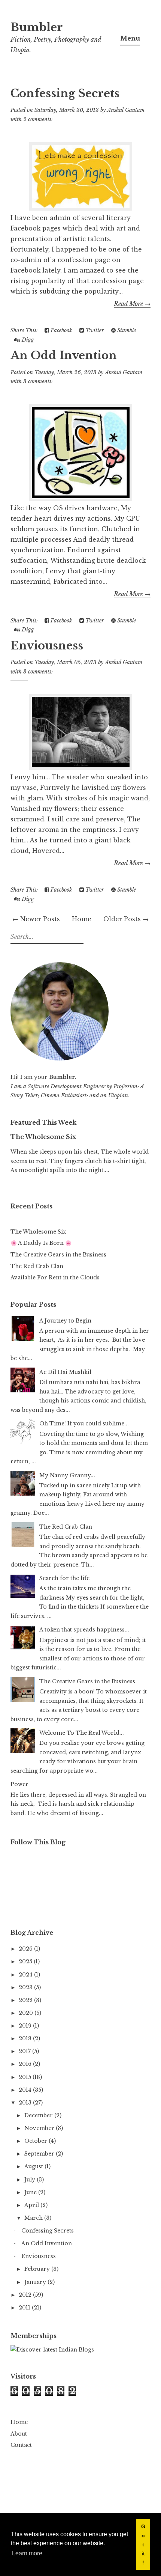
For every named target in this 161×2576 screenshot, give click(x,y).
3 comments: (38, 381)
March (34, 2218)
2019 (26, 2026)
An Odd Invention (64, 356)
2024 (26, 1975)
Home (82, 919)
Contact (21, 2445)
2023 (26, 1987)
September (40, 2154)
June (31, 2192)
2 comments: (38, 119)
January (36, 2282)
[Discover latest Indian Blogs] (52, 2350)
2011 (25, 2308)
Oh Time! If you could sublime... (84, 1424)
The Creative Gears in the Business (58, 1255)
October (37, 2141)
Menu (130, 38)
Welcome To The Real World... (82, 1733)
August (34, 2166)
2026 (26, 1949)
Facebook (60, 330)
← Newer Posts (36, 919)
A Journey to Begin (65, 1321)
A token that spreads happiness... (84, 1630)
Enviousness (47, 646)
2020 (27, 2013)
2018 (26, 2038)
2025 (26, 1961)
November (40, 2128)
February (38, 2269)
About (19, 2434)
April (32, 2205)
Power (19, 1784)
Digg (27, 340)
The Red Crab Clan (37, 1266)
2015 (26, 2077)
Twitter (94, 330)
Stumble (126, 330)
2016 (26, 2064)
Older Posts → (126, 919)
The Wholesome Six (43, 1137)
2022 (26, 2000)
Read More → (132, 304)
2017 (25, 2051)
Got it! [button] (143, 2544)
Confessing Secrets (65, 93)
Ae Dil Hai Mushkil (65, 1372)
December (39, 2115)
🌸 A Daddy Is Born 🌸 (41, 1243)
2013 (26, 2103)
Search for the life (64, 1578)
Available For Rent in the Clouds (55, 1277)
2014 (26, 2090)
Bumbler (37, 27)
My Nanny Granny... (67, 1475)
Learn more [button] (27, 2553)
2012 (26, 2295)
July (31, 2180)
